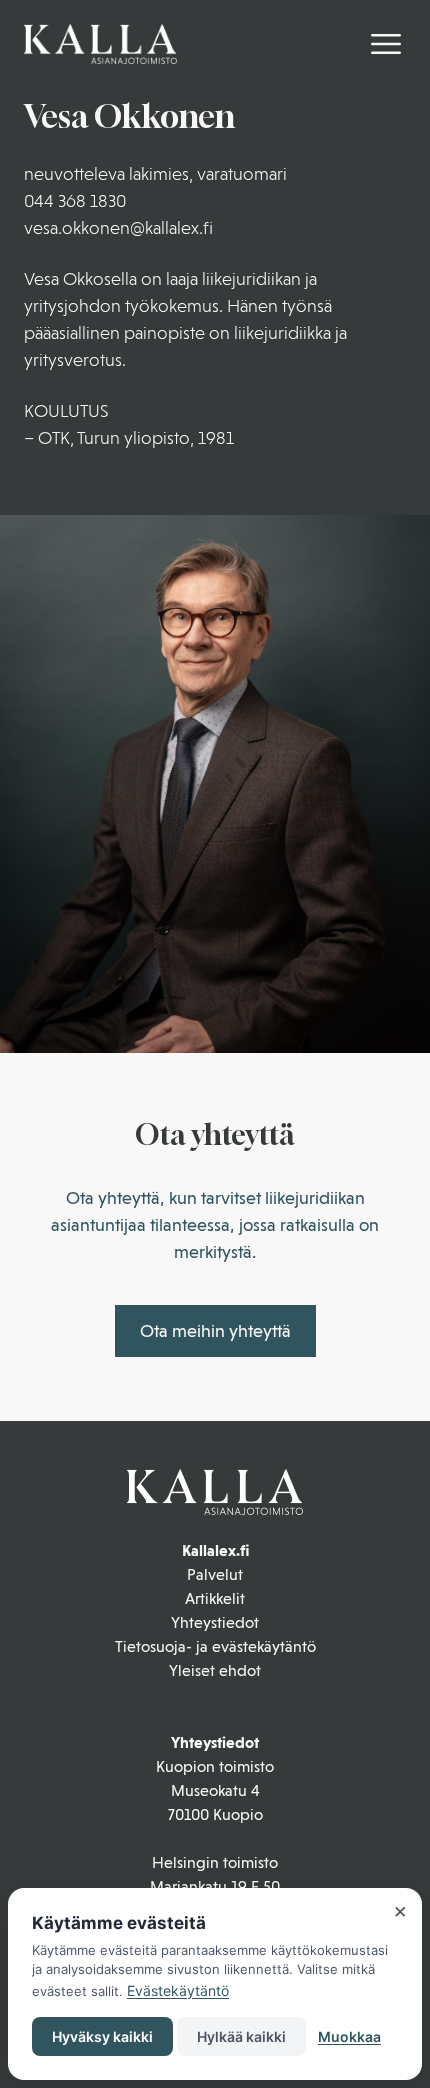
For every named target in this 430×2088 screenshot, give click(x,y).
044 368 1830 (75, 200)
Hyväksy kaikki (102, 2036)
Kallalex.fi (215, 1550)
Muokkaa (349, 2036)
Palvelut (215, 1574)
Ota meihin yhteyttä (215, 1330)
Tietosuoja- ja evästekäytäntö (215, 1646)
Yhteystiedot (215, 1622)
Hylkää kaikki (241, 2036)
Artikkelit (215, 1598)
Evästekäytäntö (178, 1990)
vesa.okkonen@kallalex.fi (118, 227)
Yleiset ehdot (215, 1670)
